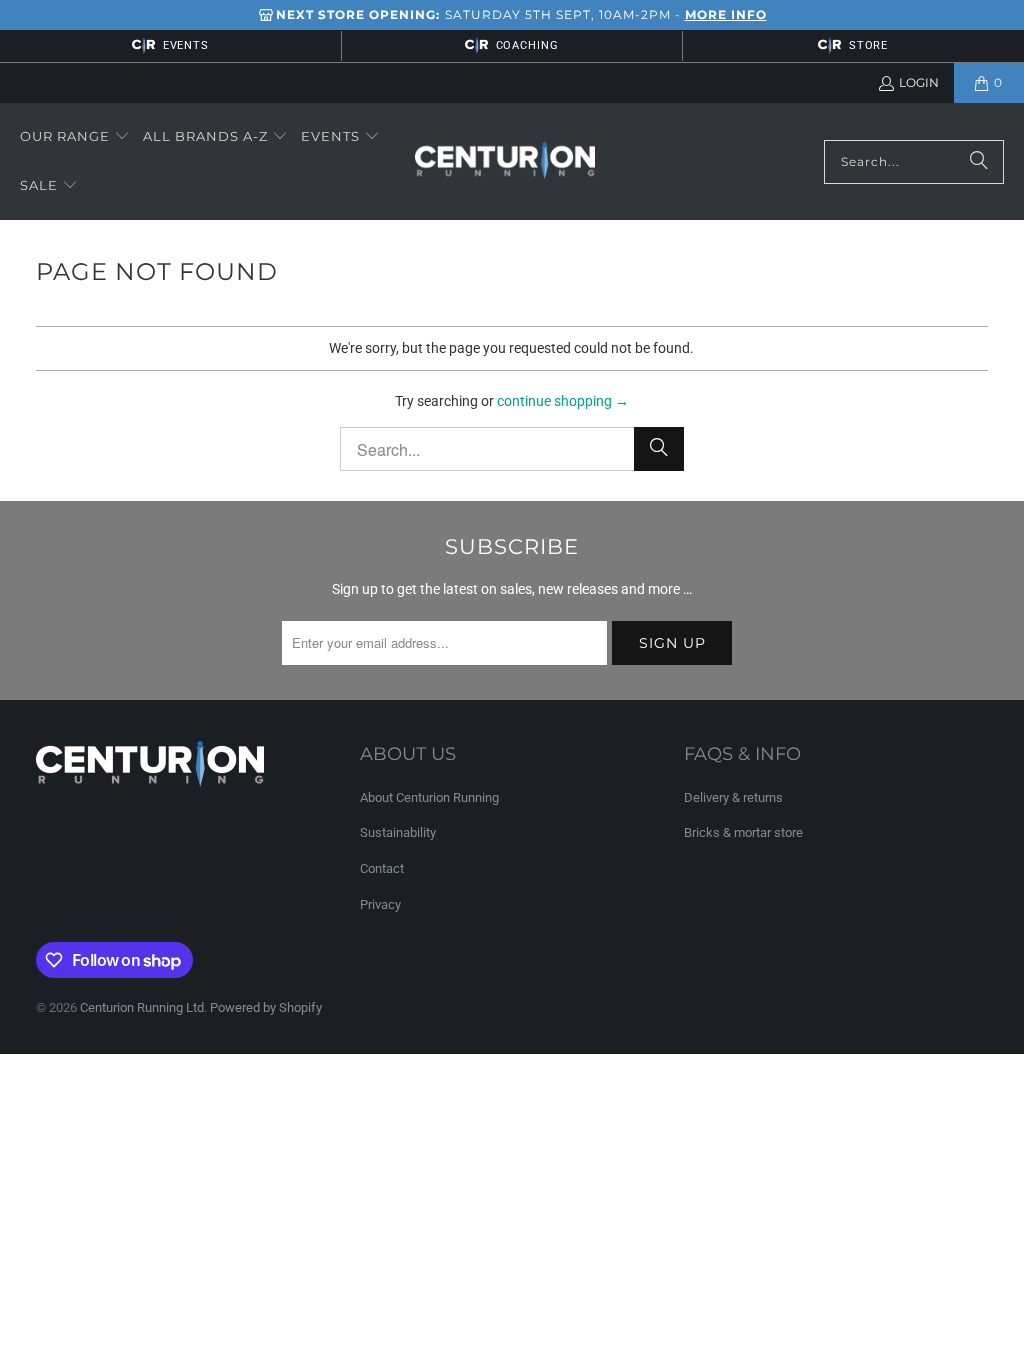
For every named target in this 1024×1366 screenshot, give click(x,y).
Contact (382, 868)
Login (919, 82)
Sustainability (398, 832)
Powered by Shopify (266, 1007)
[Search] (979, 162)
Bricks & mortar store (743, 832)
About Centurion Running (429, 797)
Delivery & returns (733, 797)
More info (726, 14)
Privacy (380, 904)
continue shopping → (563, 401)
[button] (75, 137)
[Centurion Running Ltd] (505, 162)
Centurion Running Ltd (142, 1007)
